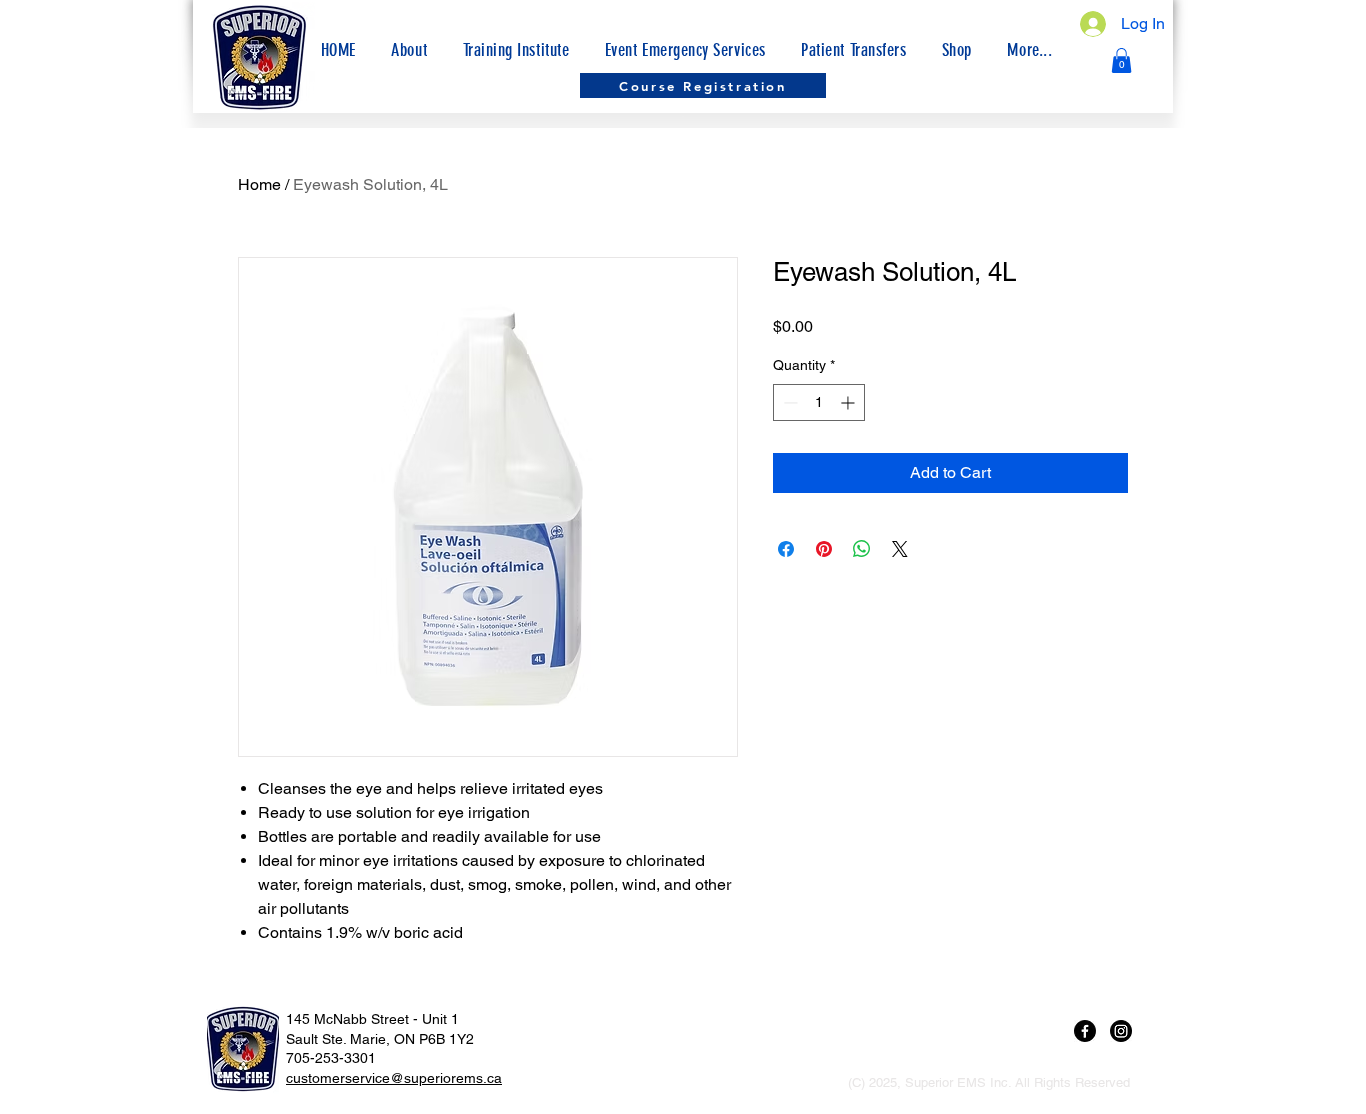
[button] (1030, 50)
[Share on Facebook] (786, 549)
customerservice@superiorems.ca (394, 1078)
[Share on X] (900, 549)
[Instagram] (1121, 1031)
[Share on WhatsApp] (862, 549)
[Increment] (849, 402)
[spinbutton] (819, 402)
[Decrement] (788, 402)
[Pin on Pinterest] (824, 549)
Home (259, 184)
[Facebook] (1085, 1031)
